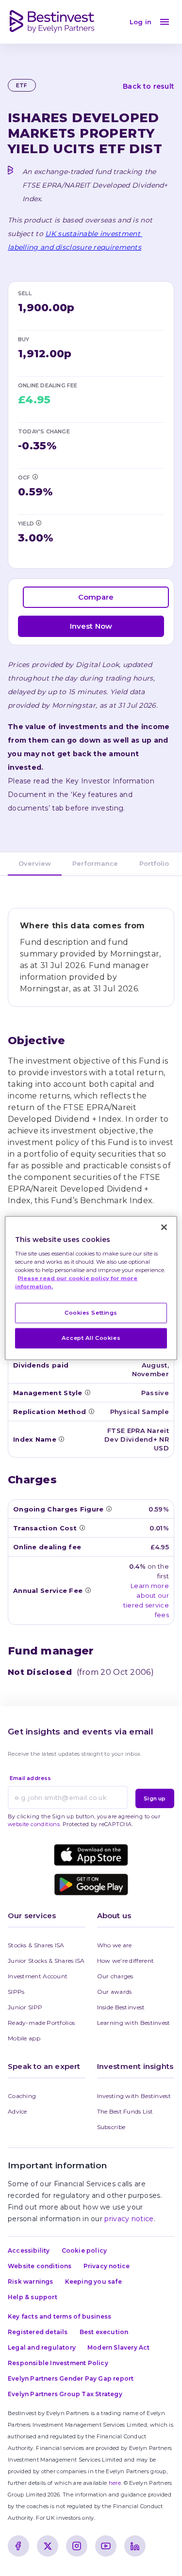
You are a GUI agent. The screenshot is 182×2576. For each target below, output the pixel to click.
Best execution (104, 2332)
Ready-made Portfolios (41, 2023)
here (115, 2483)
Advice (17, 2111)
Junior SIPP (25, 2007)
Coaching (22, 2096)
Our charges (115, 1976)
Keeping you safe (93, 2282)
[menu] (165, 22)
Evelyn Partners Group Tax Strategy (65, 2394)
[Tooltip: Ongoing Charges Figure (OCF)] (35, 477)
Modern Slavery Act (119, 2347)
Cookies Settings (91, 1313)
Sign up (155, 1798)
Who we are (115, 1945)
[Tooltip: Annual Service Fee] (88, 1590)
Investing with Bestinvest (134, 2096)
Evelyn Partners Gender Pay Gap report (71, 2378)
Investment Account (38, 1976)
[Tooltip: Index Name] (61, 1439)
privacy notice (129, 2219)
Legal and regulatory (42, 2347)
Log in (141, 22)
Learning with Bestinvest (134, 2023)
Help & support (33, 2297)
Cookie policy (84, 2250)
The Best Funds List (125, 2111)
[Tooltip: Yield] (38, 523)
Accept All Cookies (91, 1337)
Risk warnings (31, 2282)
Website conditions (40, 2266)
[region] (91, 1288)
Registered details (38, 2332)
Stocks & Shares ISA (36, 1945)
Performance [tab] (95, 863)
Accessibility (29, 2250)
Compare (96, 597)
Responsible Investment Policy (58, 2363)
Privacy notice (107, 2266)
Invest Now (91, 626)
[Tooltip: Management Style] (87, 1392)
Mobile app (24, 2038)
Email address (31, 1778)
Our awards (115, 1992)
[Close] (164, 1227)
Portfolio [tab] (154, 863)
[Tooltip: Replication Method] (91, 1411)
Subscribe (111, 2127)
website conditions (34, 1824)
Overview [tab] (35, 863)
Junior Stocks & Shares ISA (46, 1961)
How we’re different (126, 1961)
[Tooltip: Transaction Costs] (82, 1527)
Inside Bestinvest (121, 2007)
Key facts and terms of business (59, 2316)
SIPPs (16, 1992)
